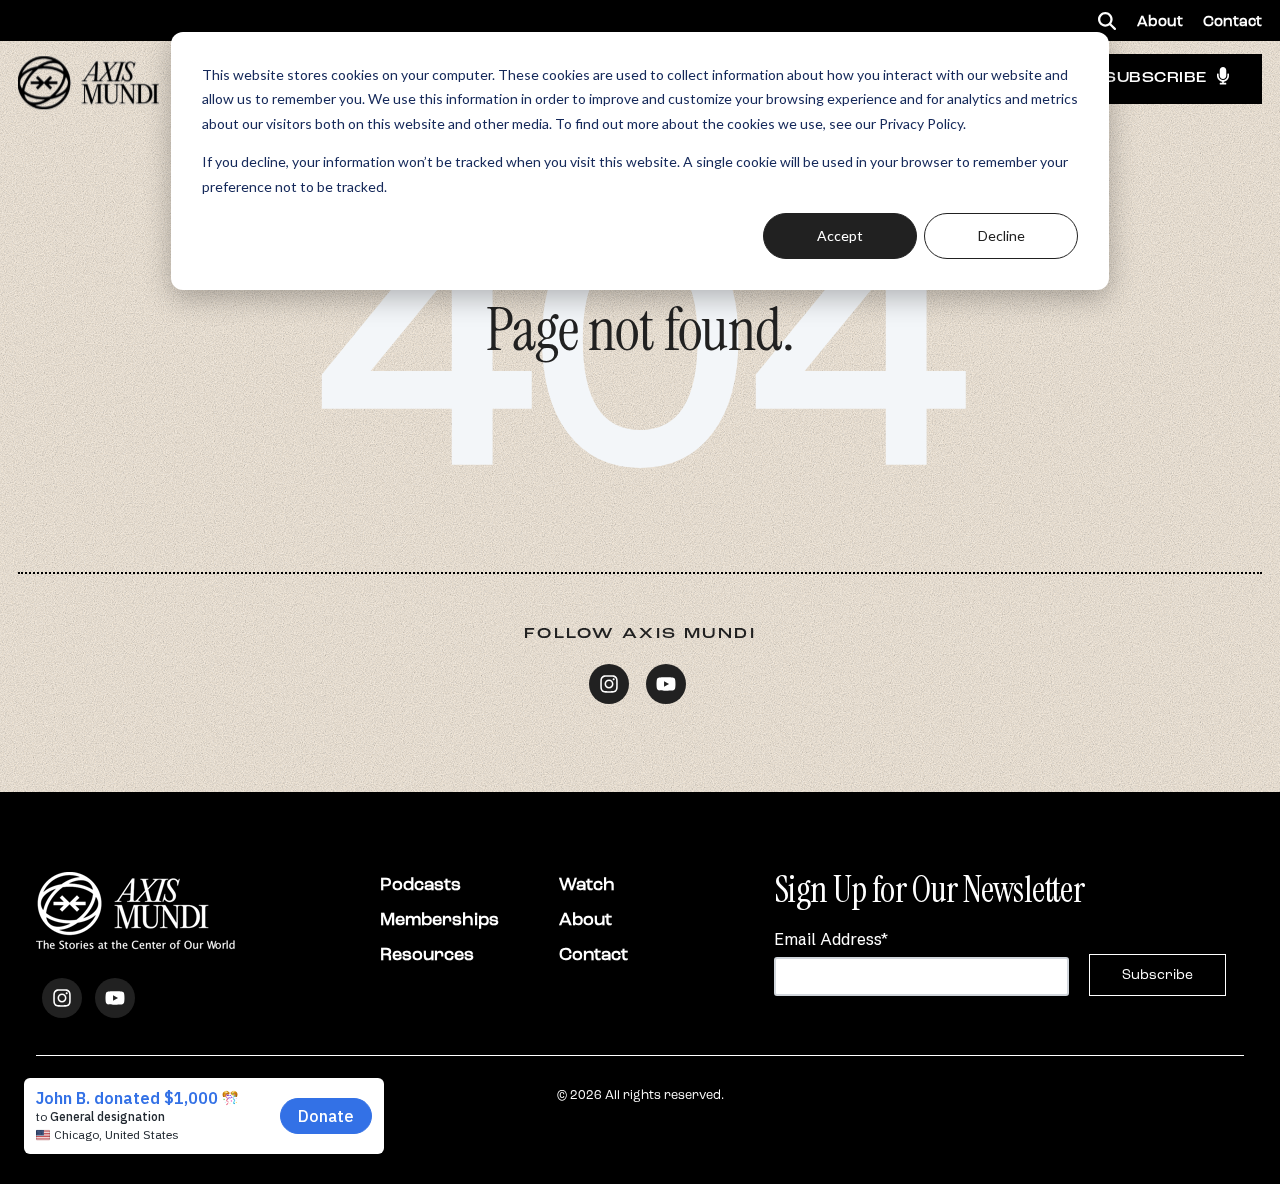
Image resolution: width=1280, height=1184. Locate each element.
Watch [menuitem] (587, 884)
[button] (1107, 20)
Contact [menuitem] (1232, 21)
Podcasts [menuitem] (420, 884)
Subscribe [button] (1155, 78)
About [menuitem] (1160, 21)
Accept (840, 235)
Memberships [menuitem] (439, 919)
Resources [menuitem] (427, 954)
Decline (1001, 235)
